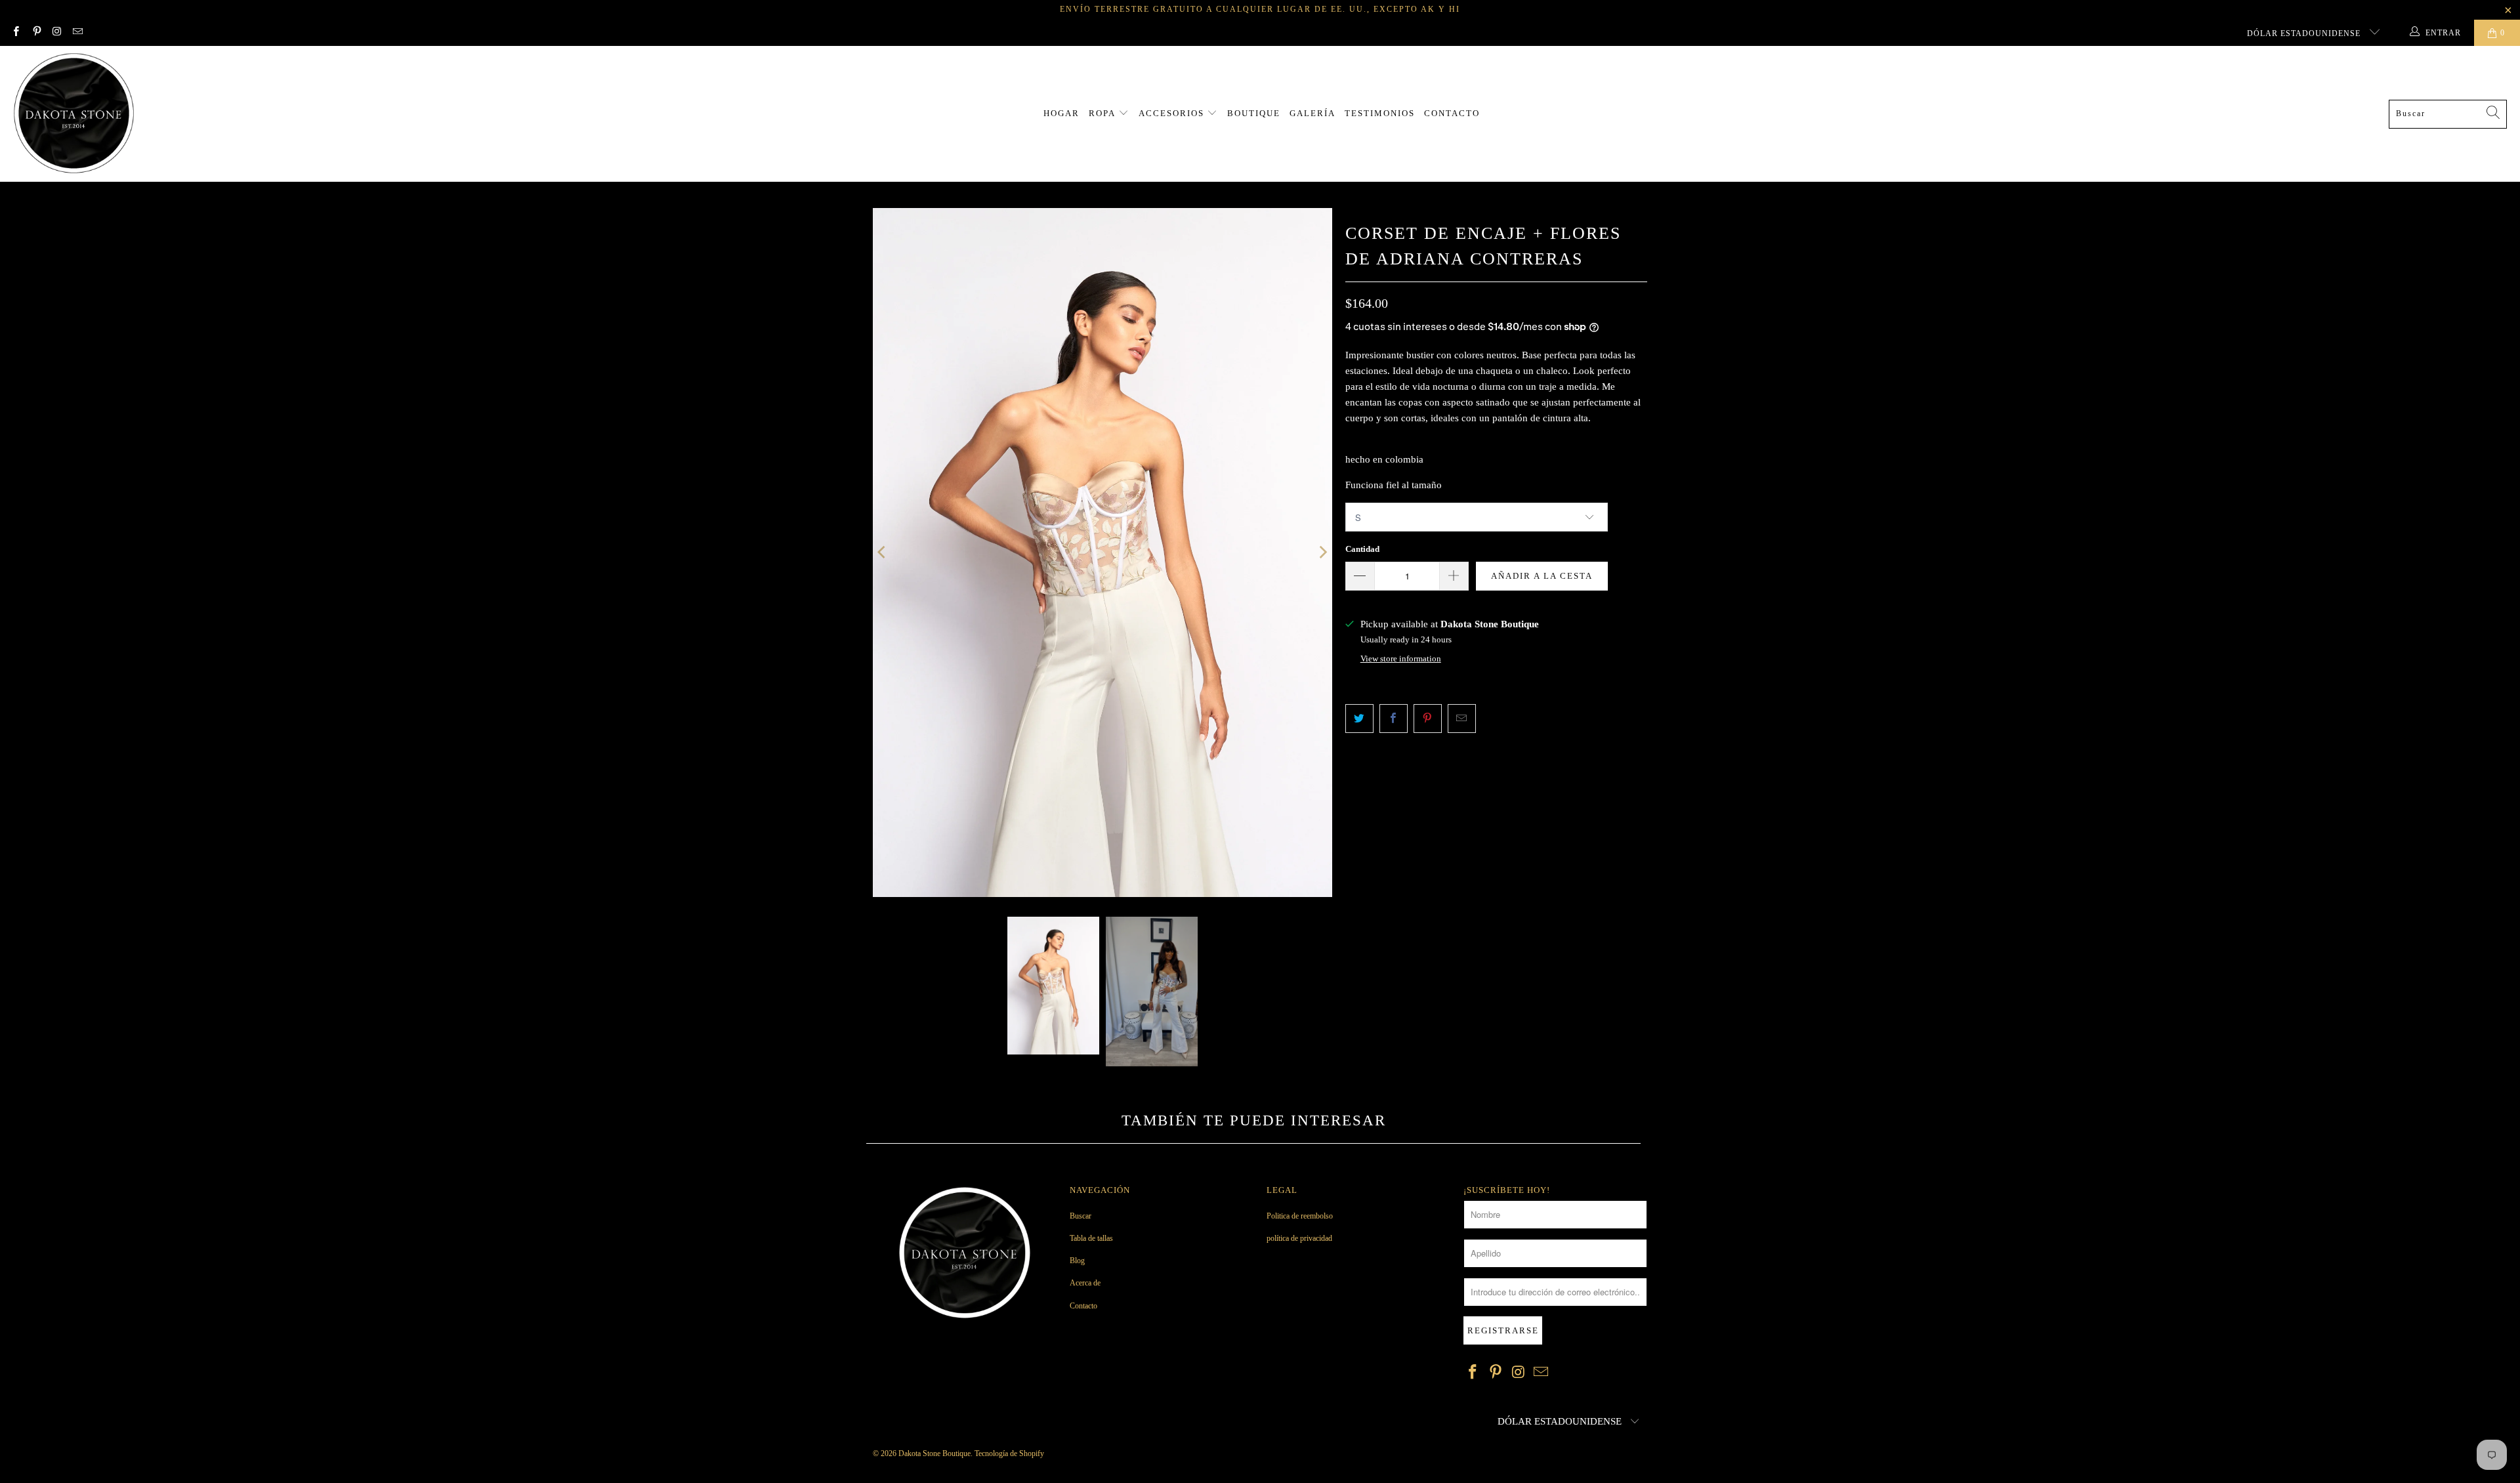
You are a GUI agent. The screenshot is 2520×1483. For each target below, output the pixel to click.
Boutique (1254, 113)
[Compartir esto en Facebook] (1394, 719)
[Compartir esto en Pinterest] (1428, 719)
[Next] (1322, 553)
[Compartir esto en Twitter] (1359, 719)
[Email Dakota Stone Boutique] (77, 33)
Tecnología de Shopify (1009, 1453)
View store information (1401, 659)
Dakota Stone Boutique (934, 1453)
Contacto (1452, 113)
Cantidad (1362, 549)
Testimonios (1380, 113)
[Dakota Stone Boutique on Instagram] (57, 33)
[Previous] (883, 553)
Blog (1077, 1261)
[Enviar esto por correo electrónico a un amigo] (1462, 719)
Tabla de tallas (1091, 1238)
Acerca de (1085, 1283)
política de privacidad (1299, 1238)
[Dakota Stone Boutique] (74, 114)
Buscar (1081, 1216)
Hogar (1061, 113)
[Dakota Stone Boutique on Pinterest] (36, 33)
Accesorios (1173, 113)
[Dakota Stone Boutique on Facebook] (15, 33)
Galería (1312, 113)
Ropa (1103, 113)
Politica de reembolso (1300, 1216)
